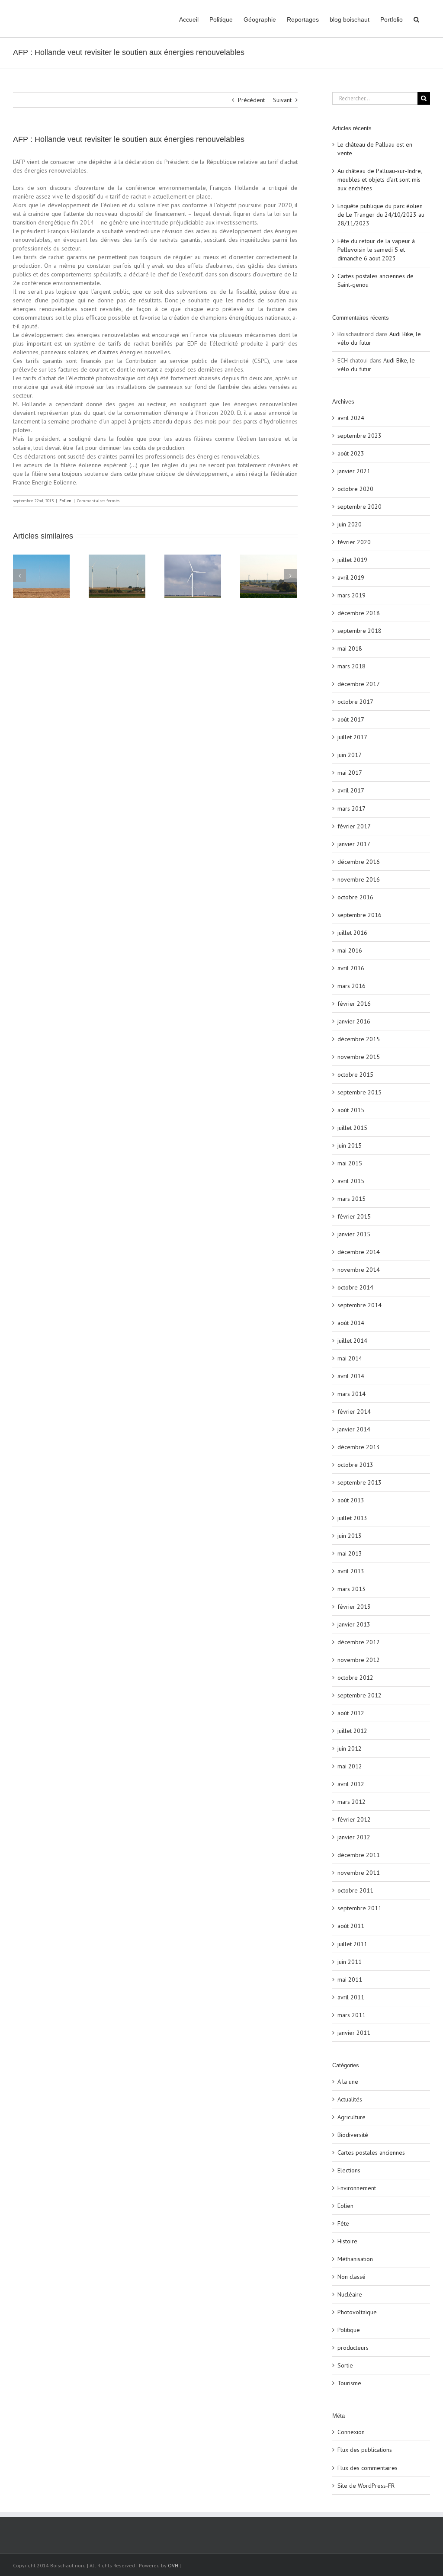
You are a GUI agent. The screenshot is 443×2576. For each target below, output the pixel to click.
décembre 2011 (359, 1855)
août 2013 (351, 1500)
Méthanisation (355, 2259)
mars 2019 (352, 595)
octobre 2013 (355, 1465)
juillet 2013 (352, 1518)
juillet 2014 (352, 1341)
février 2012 (354, 1819)
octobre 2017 (355, 702)
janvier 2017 (354, 844)
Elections (349, 2170)
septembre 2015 (360, 1092)
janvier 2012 (354, 1837)
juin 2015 (350, 1145)
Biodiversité (353, 2135)
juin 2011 (350, 1962)
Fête (343, 2223)
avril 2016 (351, 968)
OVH (173, 2565)
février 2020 (354, 542)
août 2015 (351, 1110)
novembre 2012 (359, 1660)
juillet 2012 (352, 1731)
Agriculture (352, 2117)
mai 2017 (350, 773)
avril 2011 (351, 1997)
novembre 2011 (359, 1873)
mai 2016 (350, 950)
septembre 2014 (360, 1305)
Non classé (352, 2277)
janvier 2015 (354, 1234)
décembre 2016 (359, 862)
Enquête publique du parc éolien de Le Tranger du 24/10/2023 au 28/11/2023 (381, 215)
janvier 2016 (354, 1021)
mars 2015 (352, 1199)
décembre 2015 (359, 1039)
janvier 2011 (354, 2033)
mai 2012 (350, 1766)
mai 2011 (350, 1979)
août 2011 (351, 1926)
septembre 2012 (360, 1695)
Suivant (282, 100)
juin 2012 (350, 1748)
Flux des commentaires (368, 2468)
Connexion (351, 2432)
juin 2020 (350, 524)
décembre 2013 (359, 1447)
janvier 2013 (354, 1624)
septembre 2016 (360, 915)
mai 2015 (350, 1163)
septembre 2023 (360, 436)
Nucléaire (350, 2294)
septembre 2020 (360, 507)
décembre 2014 (359, 1252)
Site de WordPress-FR (366, 2486)
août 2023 (351, 453)
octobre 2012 (355, 1678)
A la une (348, 2082)
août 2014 (351, 1323)
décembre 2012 (359, 1642)
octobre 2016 (355, 897)
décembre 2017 (359, 684)
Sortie (345, 2365)
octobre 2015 (355, 1075)
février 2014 (354, 1412)
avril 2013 (351, 1571)
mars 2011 (352, 2015)
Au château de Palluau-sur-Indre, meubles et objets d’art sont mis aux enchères (380, 180)
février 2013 (354, 1607)
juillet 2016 (352, 933)
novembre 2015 (359, 1057)
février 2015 (354, 1216)
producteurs (353, 2348)
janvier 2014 (354, 1429)
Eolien (65, 501)
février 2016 (354, 1004)
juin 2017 (350, 755)
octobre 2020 (355, 489)
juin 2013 (350, 1536)
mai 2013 (350, 1553)
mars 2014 (352, 1394)
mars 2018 (352, 666)
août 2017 (351, 719)
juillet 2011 (352, 1944)
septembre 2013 (360, 1482)
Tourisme (349, 2383)
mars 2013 (352, 1589)
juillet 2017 (352, 737)
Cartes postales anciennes (371, 2153)
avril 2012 (351, 1784)
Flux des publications (365, 2450)
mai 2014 (350, 1358)
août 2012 (351, 1713)
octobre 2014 (355, 1287)
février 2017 (354, 826)
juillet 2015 (352, 1128)
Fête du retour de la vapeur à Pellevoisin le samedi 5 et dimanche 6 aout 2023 (376, 250)
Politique (349, 2330)
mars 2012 (352, 1802)
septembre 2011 (360, 1908)
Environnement (357, 2188)
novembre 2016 (359, 879)
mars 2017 (352, 808)
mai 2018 (350, 648)
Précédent (251, 100)
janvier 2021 (354, 471)
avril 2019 (351, 577)
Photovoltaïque (357, 2312)
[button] (416, 19)
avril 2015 (351, 1181)
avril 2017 (351, 790)
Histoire (347, 2241)
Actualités (350, 2099)
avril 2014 (351, 1376)
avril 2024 (351, 418)
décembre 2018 (359, 613)
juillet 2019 (352, 560)
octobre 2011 (355, 1890)
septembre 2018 (360, 631)
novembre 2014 (359, 1270)
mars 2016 (352, 986)
